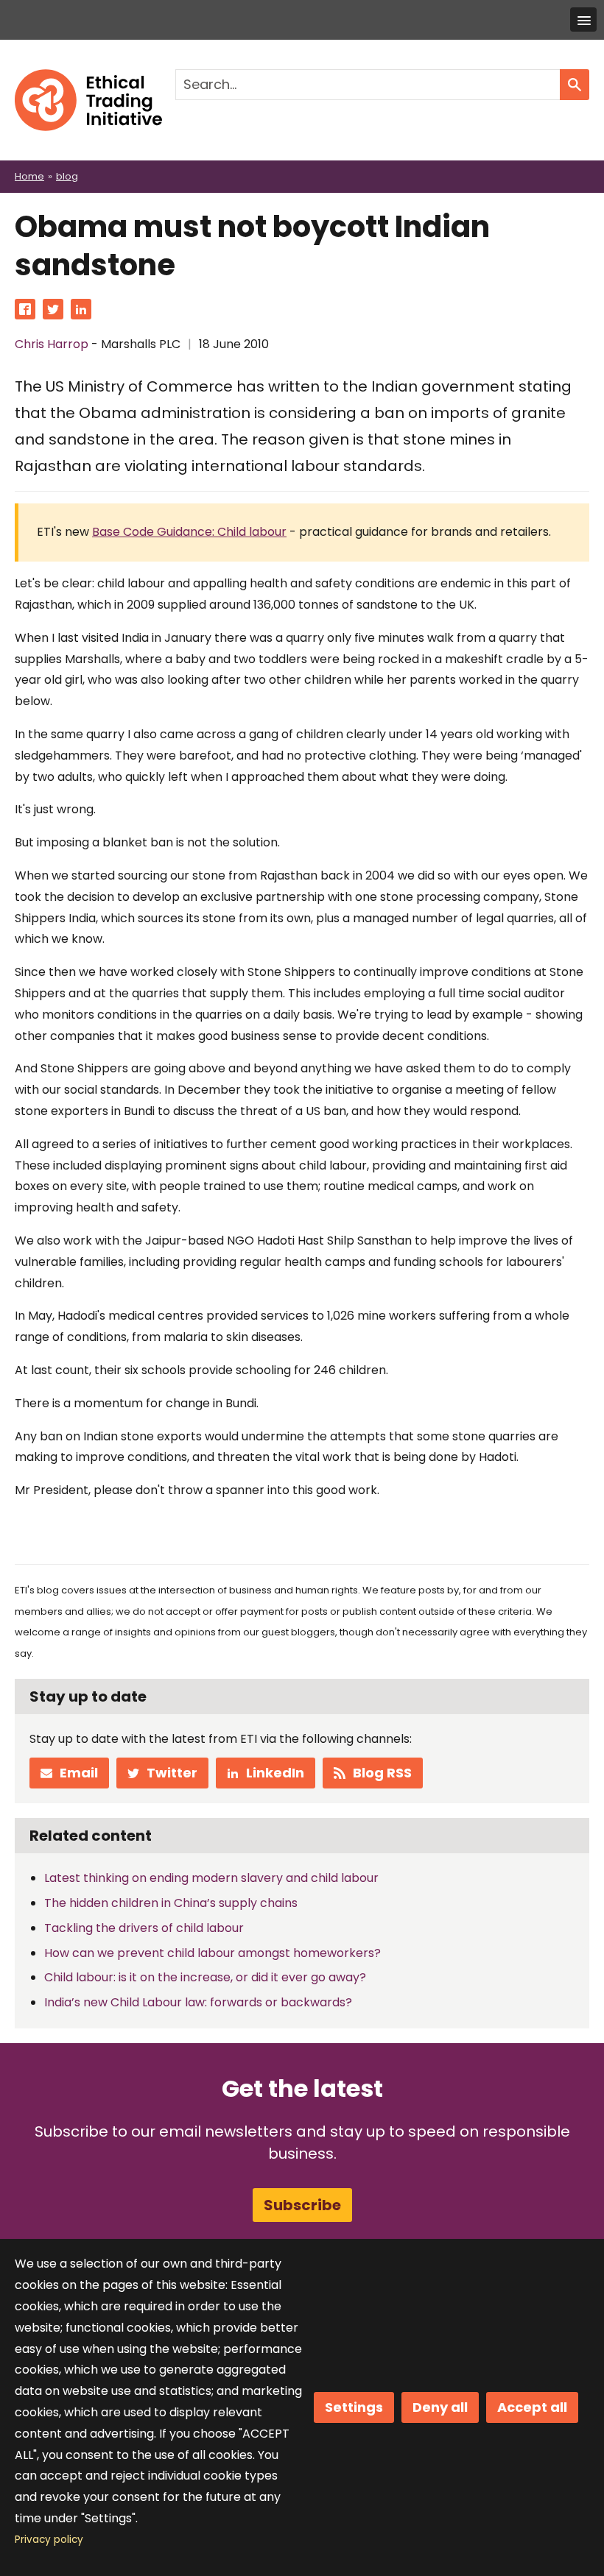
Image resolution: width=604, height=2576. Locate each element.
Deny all (440, 2407)
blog (67, 176)
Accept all (532, 2407)
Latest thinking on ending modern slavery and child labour (211, 1878)
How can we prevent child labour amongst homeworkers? (213, 1953)
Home (29, 176)
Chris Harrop (52, 344)
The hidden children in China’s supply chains (171, 1903)
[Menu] (583, 20)
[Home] (88, 79)
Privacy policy (49, 2540)
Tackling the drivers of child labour (144, 1928)
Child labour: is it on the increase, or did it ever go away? (205, 1977)
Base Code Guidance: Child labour (189, 532)
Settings (354, 2407)
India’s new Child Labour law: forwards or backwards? (198, 2002)
